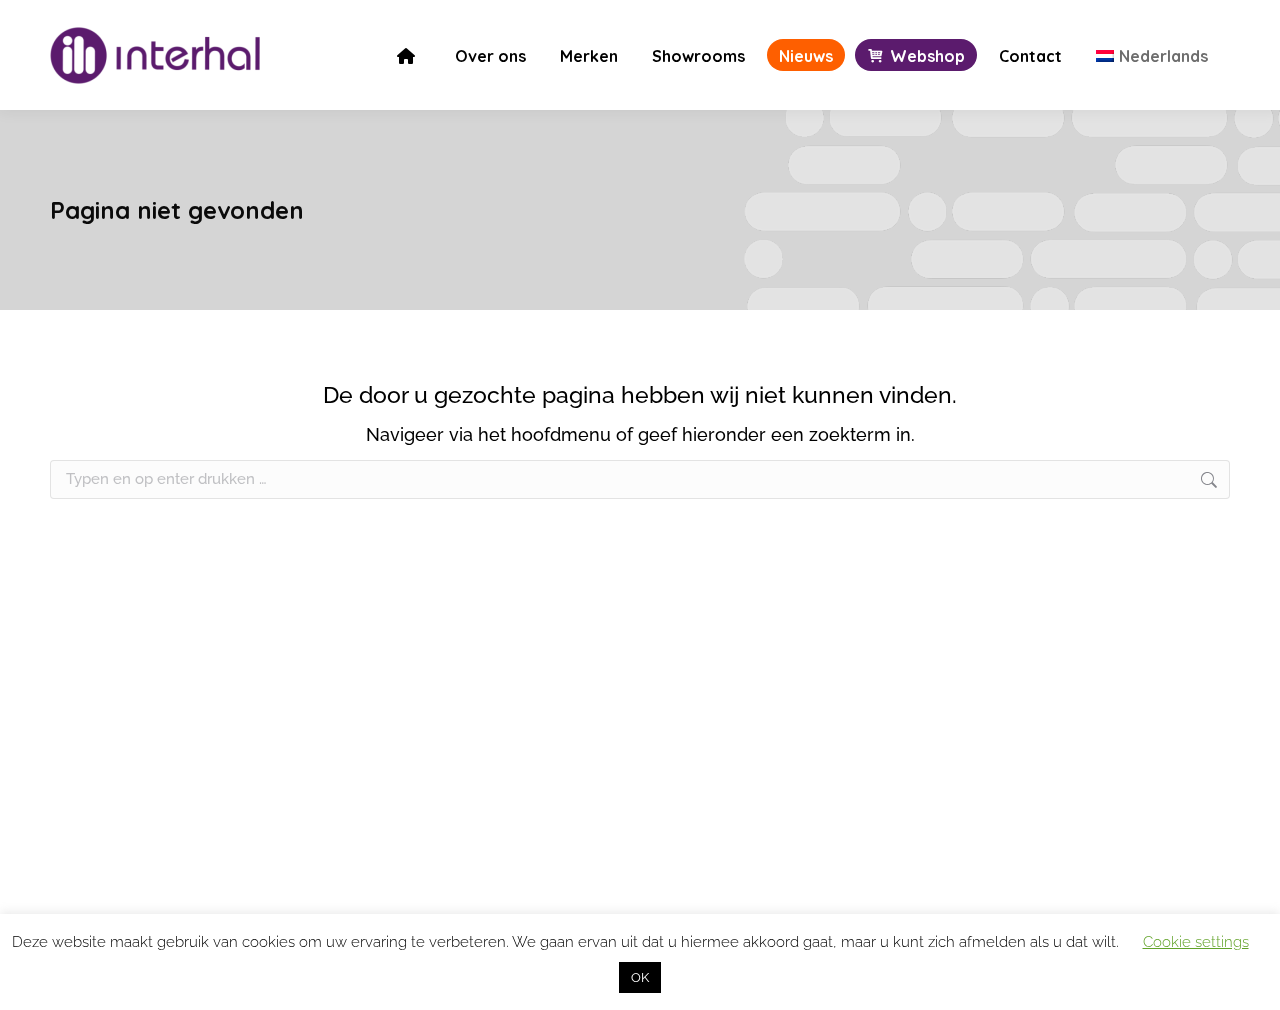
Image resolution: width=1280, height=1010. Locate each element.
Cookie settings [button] (1196, 942)
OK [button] (640, 977)
